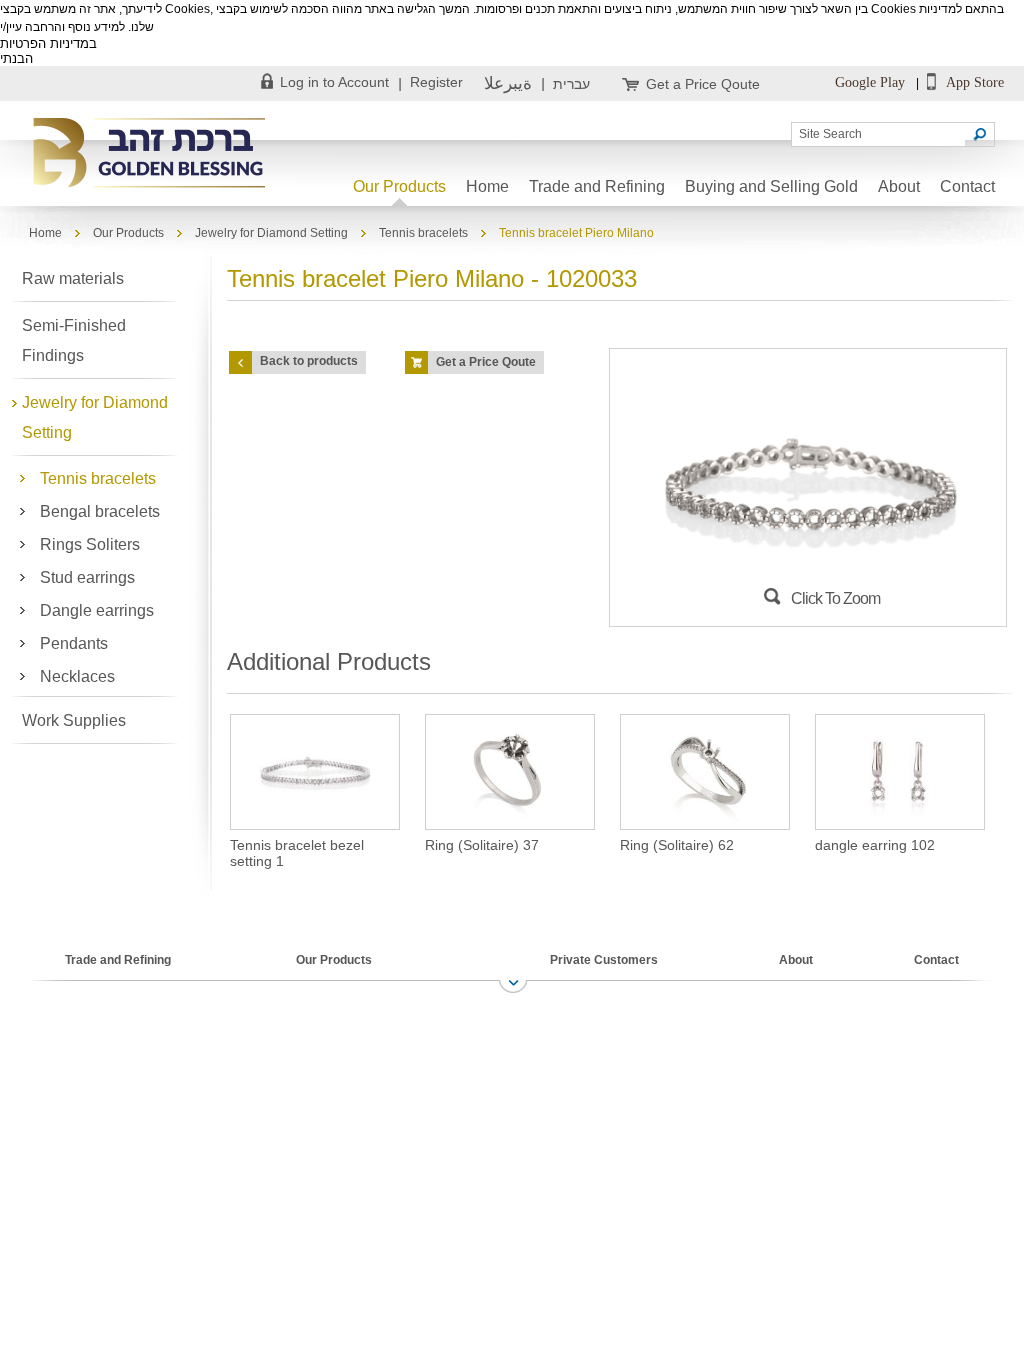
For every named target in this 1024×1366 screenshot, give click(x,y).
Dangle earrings (97, 610)
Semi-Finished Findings (74, 340)
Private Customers (604, 960)
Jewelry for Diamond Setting (271, 233)
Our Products (399, 186)
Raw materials (73, 278)
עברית (571, 84)
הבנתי (16, 58)
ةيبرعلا (508, 83)
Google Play (870, 82)
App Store (973, 82)
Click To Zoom (835, 598)
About (899, 186)
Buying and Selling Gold (771, 186)
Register (436, 82)
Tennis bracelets (423, 233)
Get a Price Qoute (703, 84)
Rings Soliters (90, 544)
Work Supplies (74, 720)
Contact (967, 186)
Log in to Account (334, 82)
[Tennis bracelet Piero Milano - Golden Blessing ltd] (152, 154)
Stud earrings (87, 577)
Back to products (309, 361)
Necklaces (77, 676)
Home (487, 186)
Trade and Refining (597, 186)
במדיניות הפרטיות (48, 43)
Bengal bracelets (100, 511)
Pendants (74, 643)
